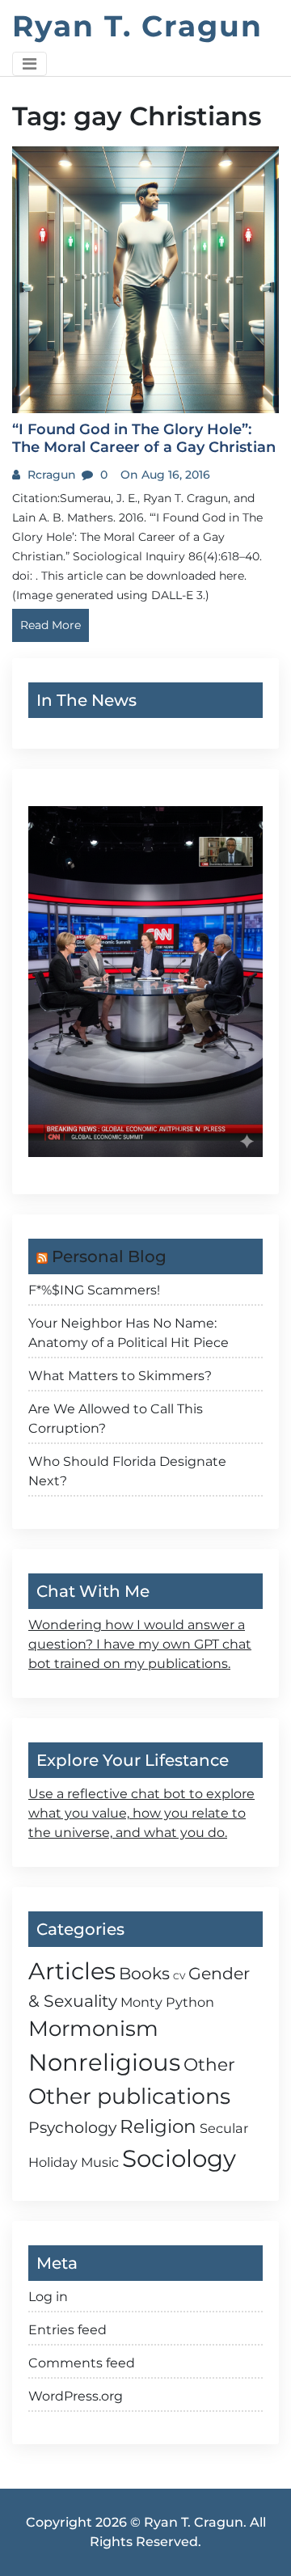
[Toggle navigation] (30, 64)
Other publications (129, 2096)
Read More (51, 625)
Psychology (72, 2127)
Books (144, 1973)
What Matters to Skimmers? (120, 1376)
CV (179, 1976)
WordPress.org (76, 2396)
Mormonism (93, 2029)
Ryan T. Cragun (137, 26)
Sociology (179, 2158)
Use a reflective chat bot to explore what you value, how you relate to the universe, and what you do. (141, 1813)
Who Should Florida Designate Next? (127, 1471)
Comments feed (82, 2363)
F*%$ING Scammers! (94, 1290)
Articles (72, 1971)
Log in (48, 2297)
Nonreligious (104, 2062)
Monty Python (167, 2002)
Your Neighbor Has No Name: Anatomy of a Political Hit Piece (129, 1333)
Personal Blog (109, 1256)
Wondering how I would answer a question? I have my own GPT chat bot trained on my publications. (140, 1644)
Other (209, 2064)
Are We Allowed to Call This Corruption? (116, 1419)
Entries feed (67, 2330)
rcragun (50, 475)
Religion (158, 2126)
